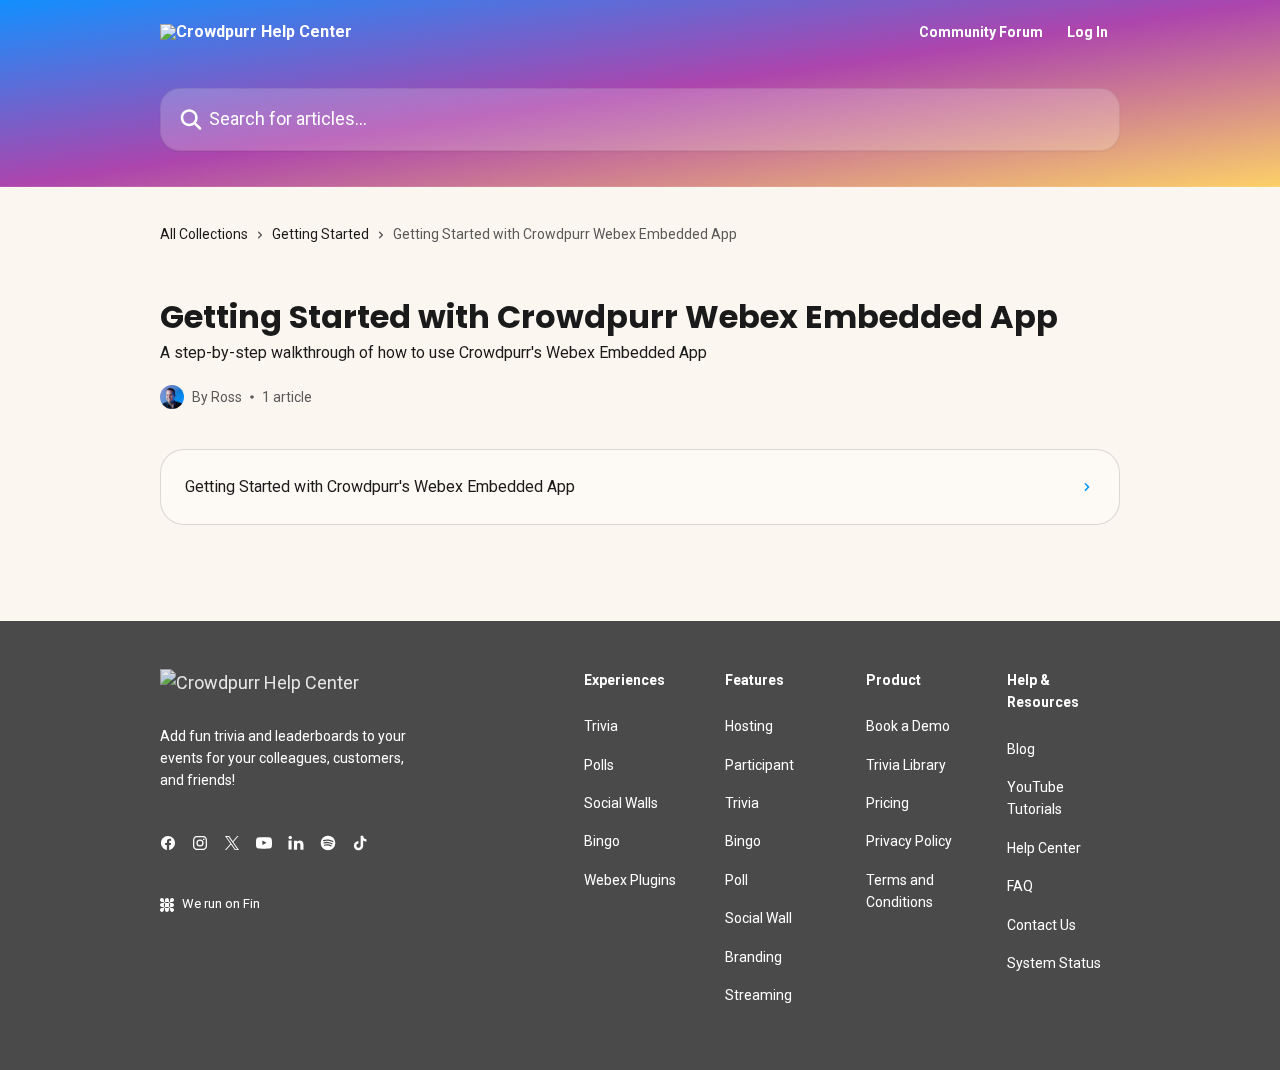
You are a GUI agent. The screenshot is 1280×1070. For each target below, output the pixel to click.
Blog (1021, 749)
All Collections (204, 234)
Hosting (749, 726)
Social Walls (621, 803)
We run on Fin (221, 903)
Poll (736, 880)
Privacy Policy (909, 841)
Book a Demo (908, 726)
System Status (1054, 963)
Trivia (601, 726)
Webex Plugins (630, 880)
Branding (753, 957)
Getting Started (320, 234)
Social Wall (758, 918)
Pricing (887, 803)
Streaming (758, 995)
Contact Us (1041, 925)
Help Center (1044, 848)
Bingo (602, 841)
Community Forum (981, 32)
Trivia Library (906, 765)
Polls (599, 765)
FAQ (1020, 886)
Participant (759, 765)
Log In (1087, 32)
